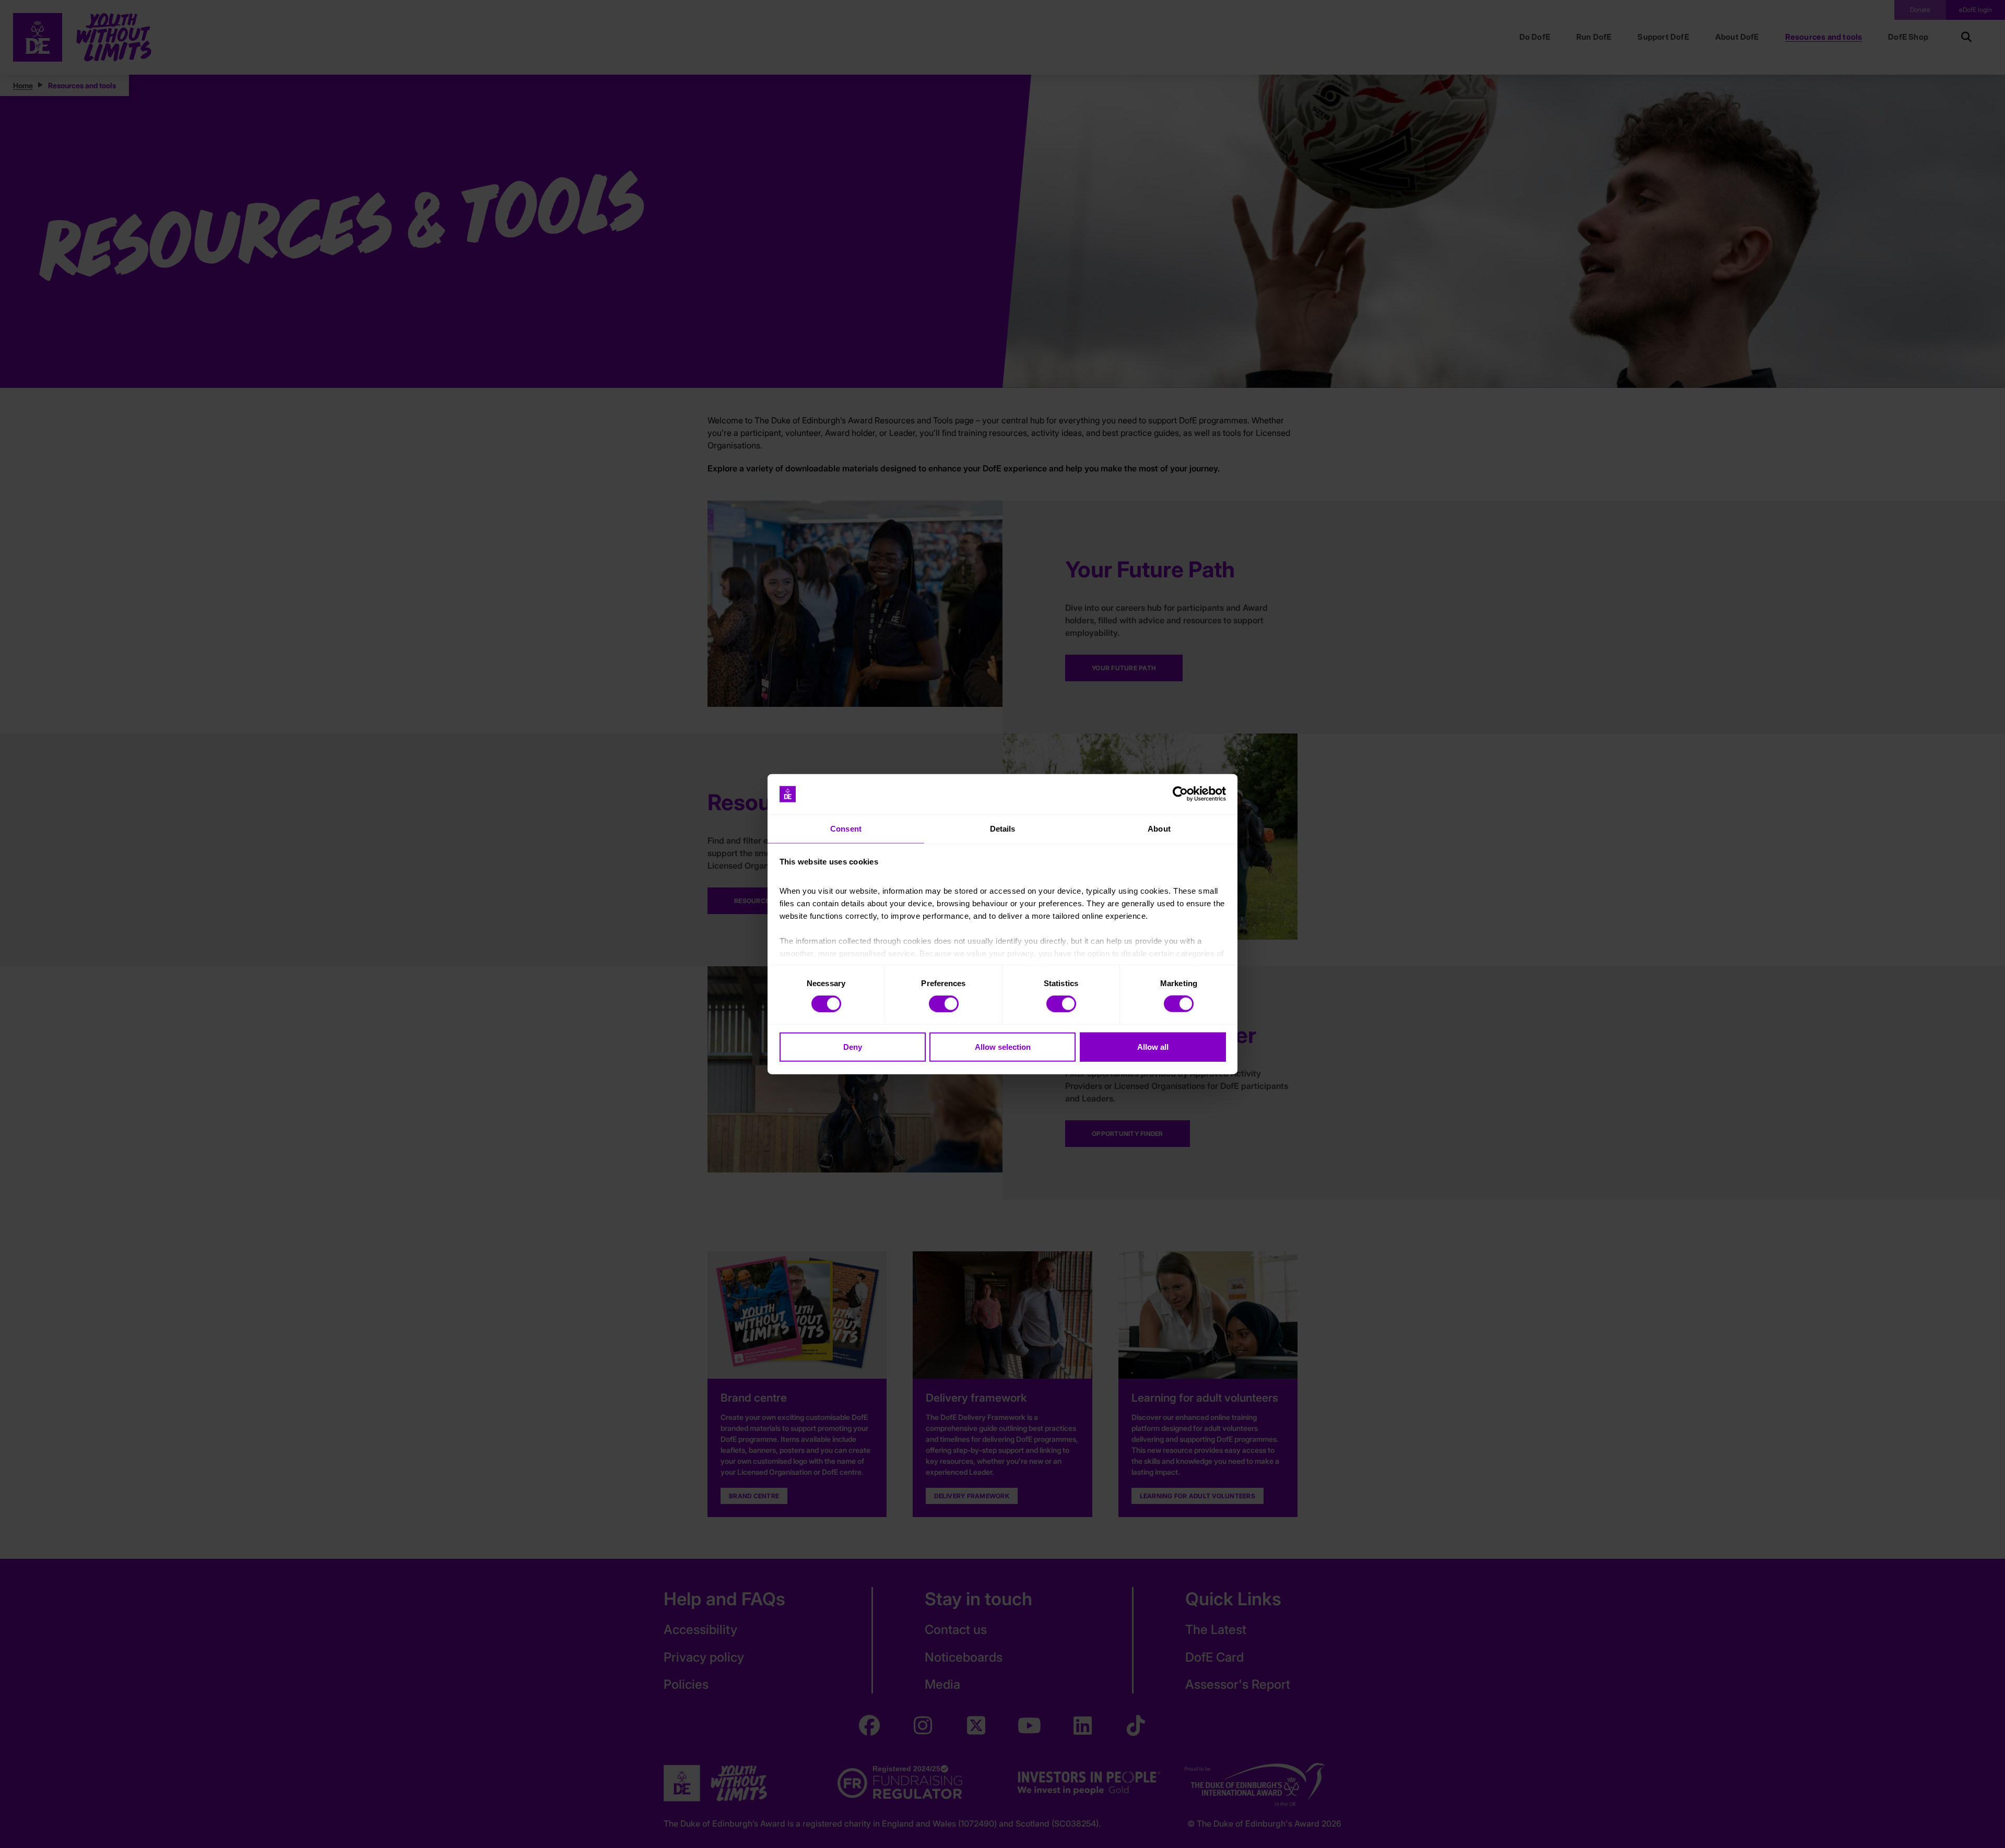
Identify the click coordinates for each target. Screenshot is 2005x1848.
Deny (853, 1046)
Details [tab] (1003, 829)
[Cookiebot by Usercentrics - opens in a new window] (1180, 794)
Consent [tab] (846, 829)
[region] (1002, 924)
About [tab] (1159, 829)
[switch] (944, 1004)
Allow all (1153, 1046)
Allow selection (1003, 1046)
